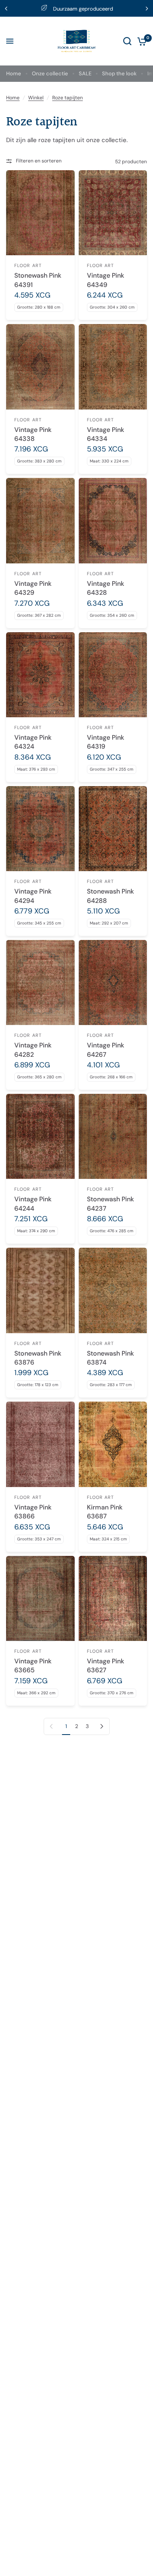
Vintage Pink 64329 (33, 588)
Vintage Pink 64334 (105, 434)
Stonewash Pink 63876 (38, 1358)
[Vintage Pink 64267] (113, 982)
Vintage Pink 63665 (33, 1666)
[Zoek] (127, 41)
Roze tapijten (68, 98)
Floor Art (28, 265)
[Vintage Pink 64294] (40, 829)
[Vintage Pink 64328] (113, 520)
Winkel (36, 98)
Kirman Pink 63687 (105, 1512)
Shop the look (119, 73)
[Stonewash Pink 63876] (40, 1290)
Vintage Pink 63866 (33, 1512)
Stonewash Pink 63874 (110, 1358)
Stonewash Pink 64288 (110, 896)
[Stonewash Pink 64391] (40, 213)
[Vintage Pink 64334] (113, 367)
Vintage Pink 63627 (105, 1666)
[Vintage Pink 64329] (40, 520)
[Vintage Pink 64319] (113, 675)
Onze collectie (50, 73)
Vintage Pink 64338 (33, 434)
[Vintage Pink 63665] (40, 1598)
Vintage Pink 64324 (33, 742)
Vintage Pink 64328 (105, 588)
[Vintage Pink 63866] (40, 1444)
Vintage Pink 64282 (33, 1050)
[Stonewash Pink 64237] (113, 1136)
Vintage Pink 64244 (33, 1204)
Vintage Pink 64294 (33, 896)
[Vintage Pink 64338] (40, 367)
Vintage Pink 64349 (105, 280)
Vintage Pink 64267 (105, 1050)
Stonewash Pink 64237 (110, 1204)
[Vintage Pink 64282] (40, 982)
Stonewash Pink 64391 (38, 280)
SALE (85, 73)
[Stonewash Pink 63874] (113, 1290)
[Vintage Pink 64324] (40, 675)
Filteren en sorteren (39, 161)
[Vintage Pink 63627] (113, 1598)
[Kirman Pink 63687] (113, 1444)
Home (14, 73)
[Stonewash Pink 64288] (113, 829)
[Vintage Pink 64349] (113, 213)
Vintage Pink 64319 (105, 742)
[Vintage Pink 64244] (40, 1136)
